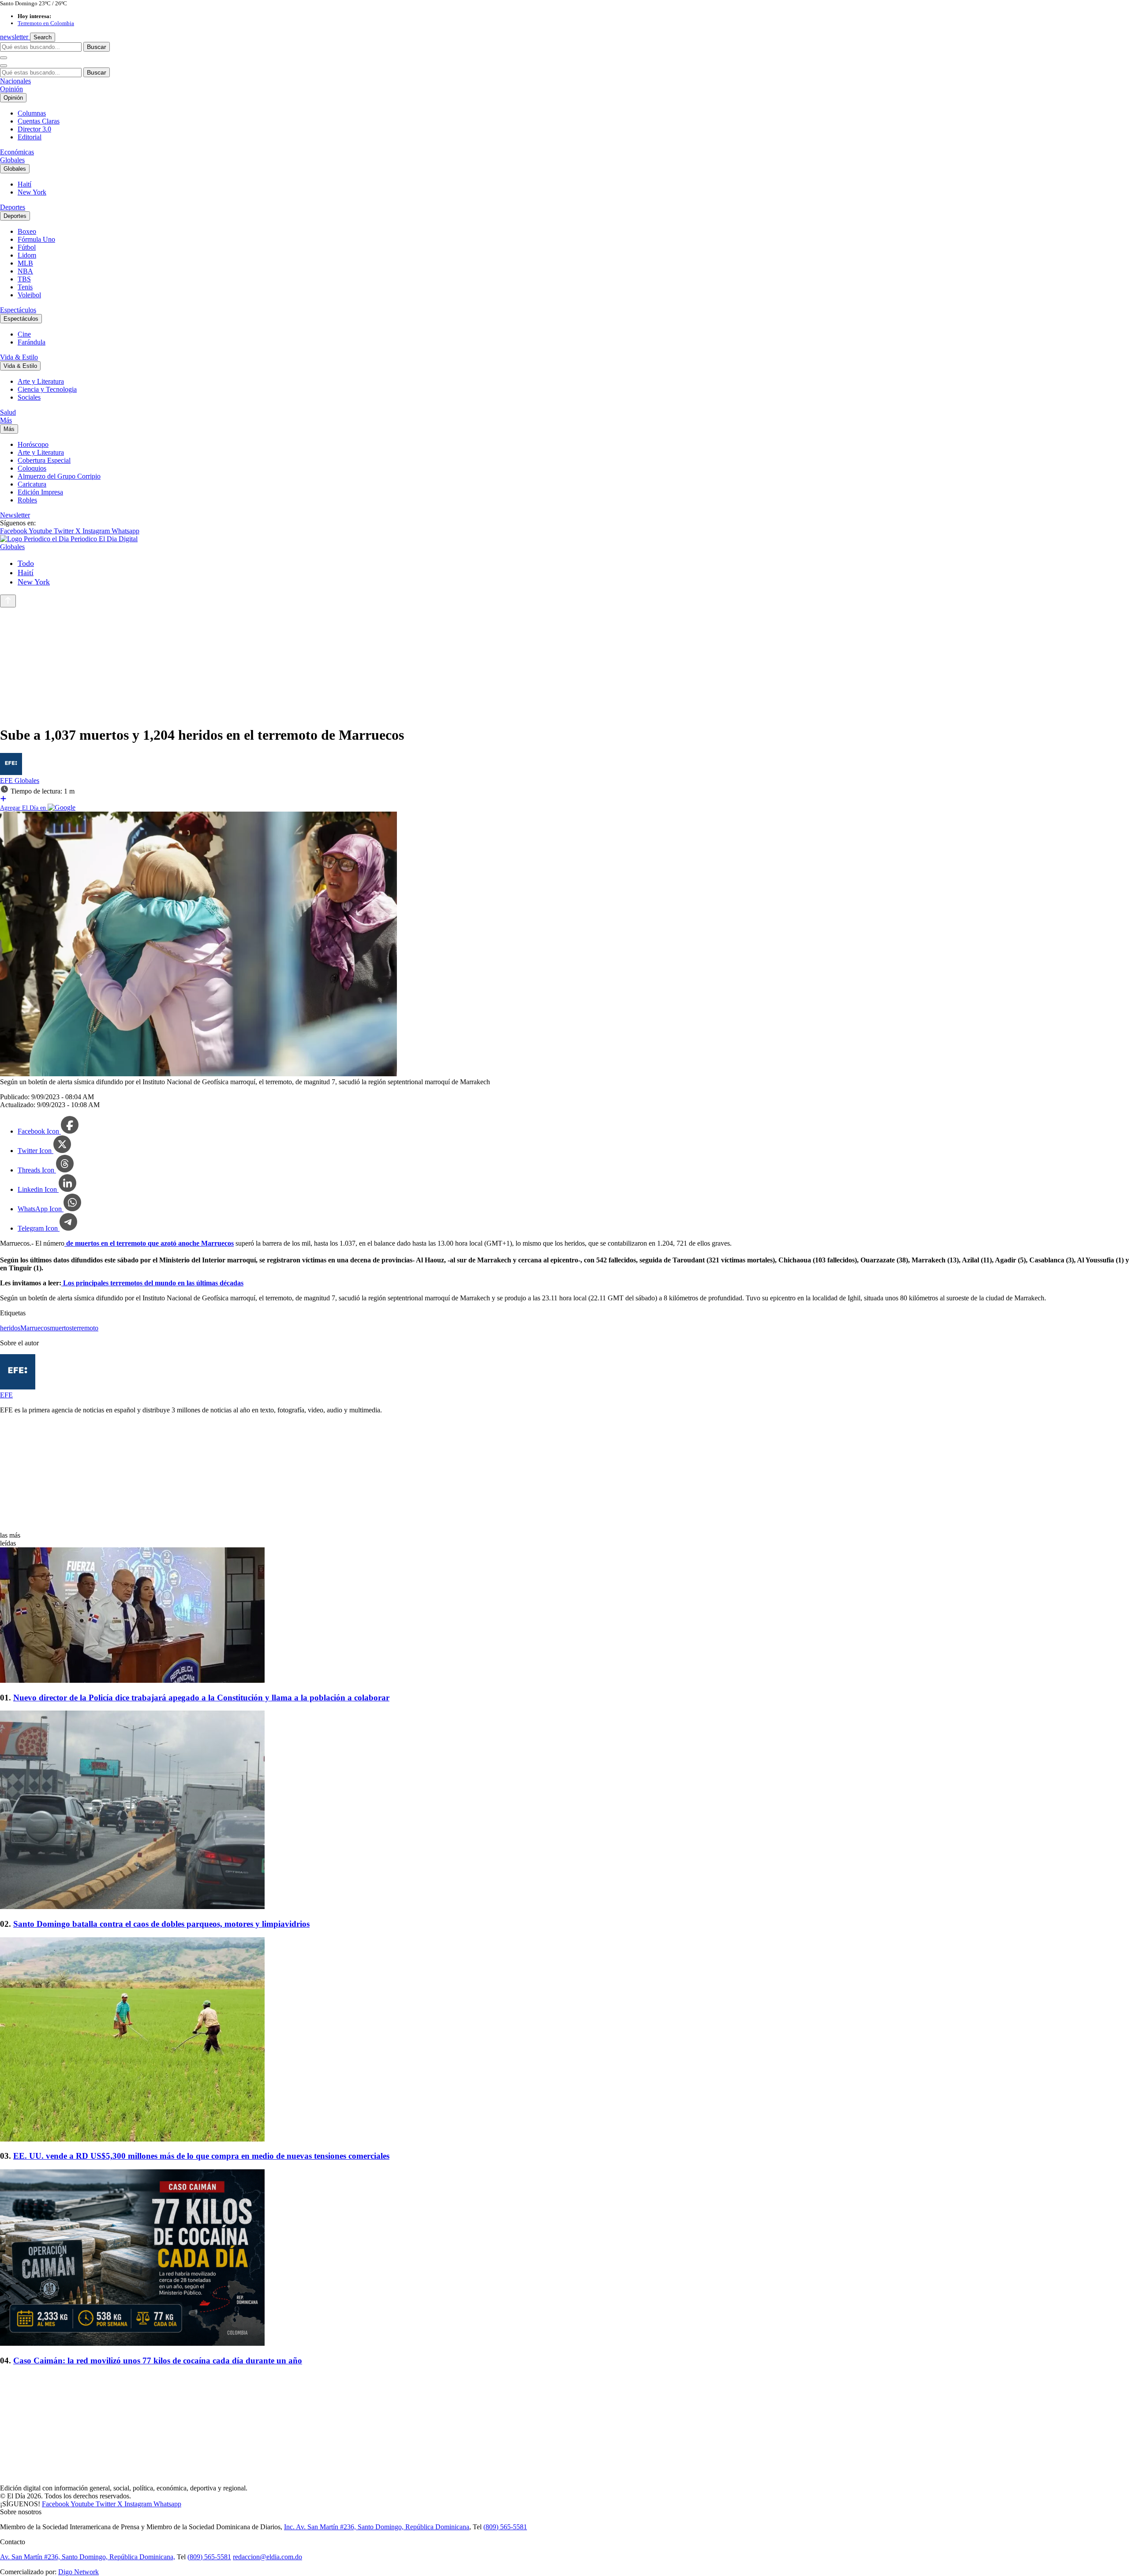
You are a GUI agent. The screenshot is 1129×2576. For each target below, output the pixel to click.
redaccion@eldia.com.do (267, 2557)
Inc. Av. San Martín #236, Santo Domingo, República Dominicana (377, 2527)
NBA (25, 271)
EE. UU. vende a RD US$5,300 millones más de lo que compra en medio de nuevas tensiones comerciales (201, 2156)
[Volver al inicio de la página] (8, 601)
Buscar (97, 47)
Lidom (27, 255)
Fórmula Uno (36, 239)
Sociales (29, 397)
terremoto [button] (85, 1328)
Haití (24, 184)
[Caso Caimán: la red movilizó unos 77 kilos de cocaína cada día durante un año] (564, 2258)
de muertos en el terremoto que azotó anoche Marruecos (149, 1243)
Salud (8, 412)
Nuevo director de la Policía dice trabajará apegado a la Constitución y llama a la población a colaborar (201, 1698)
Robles (27, 500)
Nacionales (15, 81)
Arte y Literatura (41, 381)
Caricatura (32, 484)
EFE (7, 781)
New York (32, 192)
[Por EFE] (11, 773)
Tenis (25, 287)
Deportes (13, 207)
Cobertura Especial (44, 460)
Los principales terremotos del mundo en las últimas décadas (152, 1283)
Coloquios (32, 468)
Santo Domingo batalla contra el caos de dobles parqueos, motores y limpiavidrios (161, 1924)
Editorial (30, 137)
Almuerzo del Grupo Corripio (59, 476)
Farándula (32, 342)
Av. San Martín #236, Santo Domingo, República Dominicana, (88, 2557)
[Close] (4, 66)
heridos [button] (10, 1328)
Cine (24, 334)
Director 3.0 (34, 129)
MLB (25, 263)
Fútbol (27, 247)
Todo (26, 563)
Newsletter (15, 515)
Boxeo (27, 231)
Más (6, 420)
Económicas (17, 152)
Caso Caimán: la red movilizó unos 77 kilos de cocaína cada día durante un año (158, 2361)
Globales (12, 160)
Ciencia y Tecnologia (47, 389)
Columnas (32, 113)
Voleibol (29, 295)
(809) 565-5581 (505, 2527)
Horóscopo (33, 444)
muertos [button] (61, 1328)
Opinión (11, 89)
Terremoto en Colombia (46, 23)
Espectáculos (18, 310)
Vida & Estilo (19, 357)
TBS (24, 279)
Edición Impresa (40, 492)
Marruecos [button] (35, 1328)
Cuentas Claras (39, 121)
